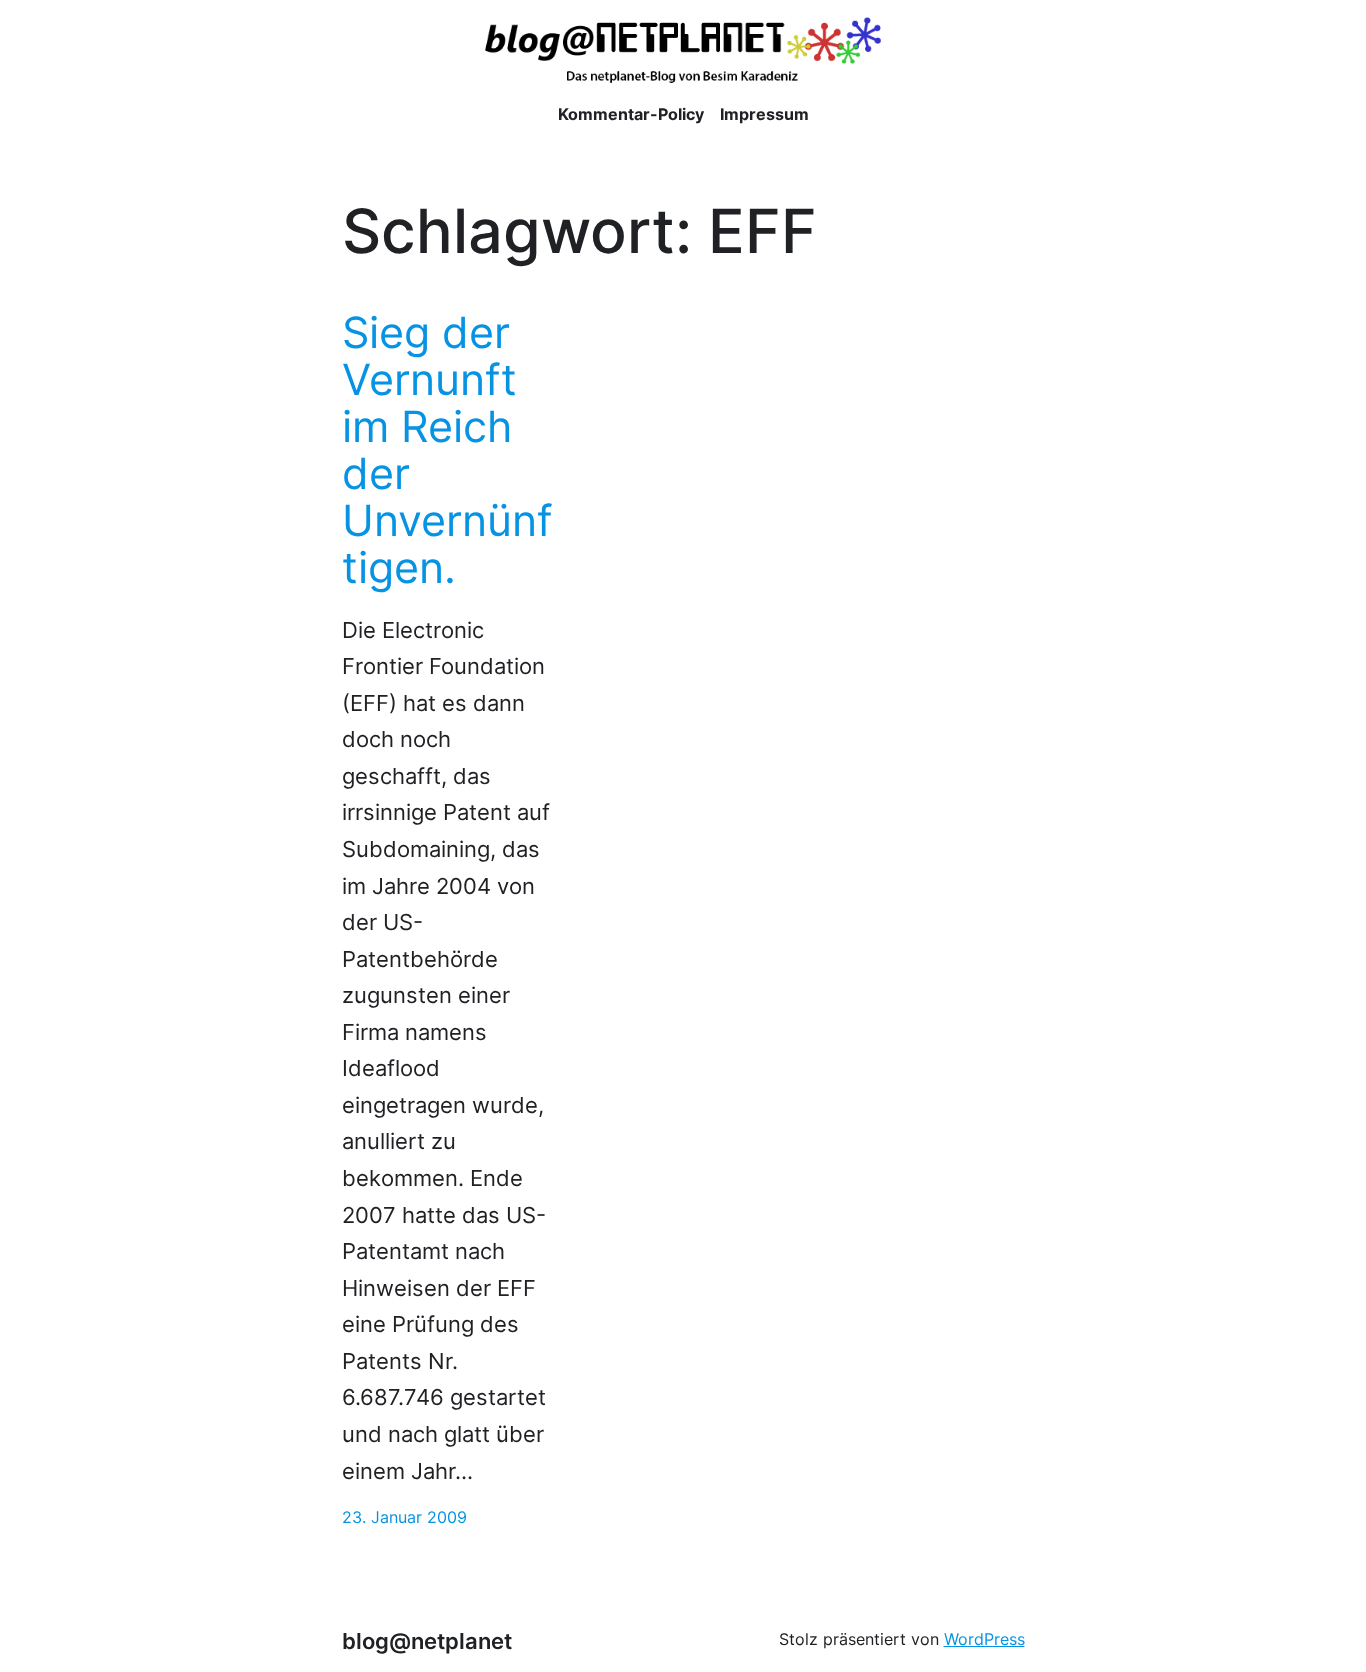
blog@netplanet (427, 1641)
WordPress (984, 1639)
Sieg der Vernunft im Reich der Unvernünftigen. (447, 450)
